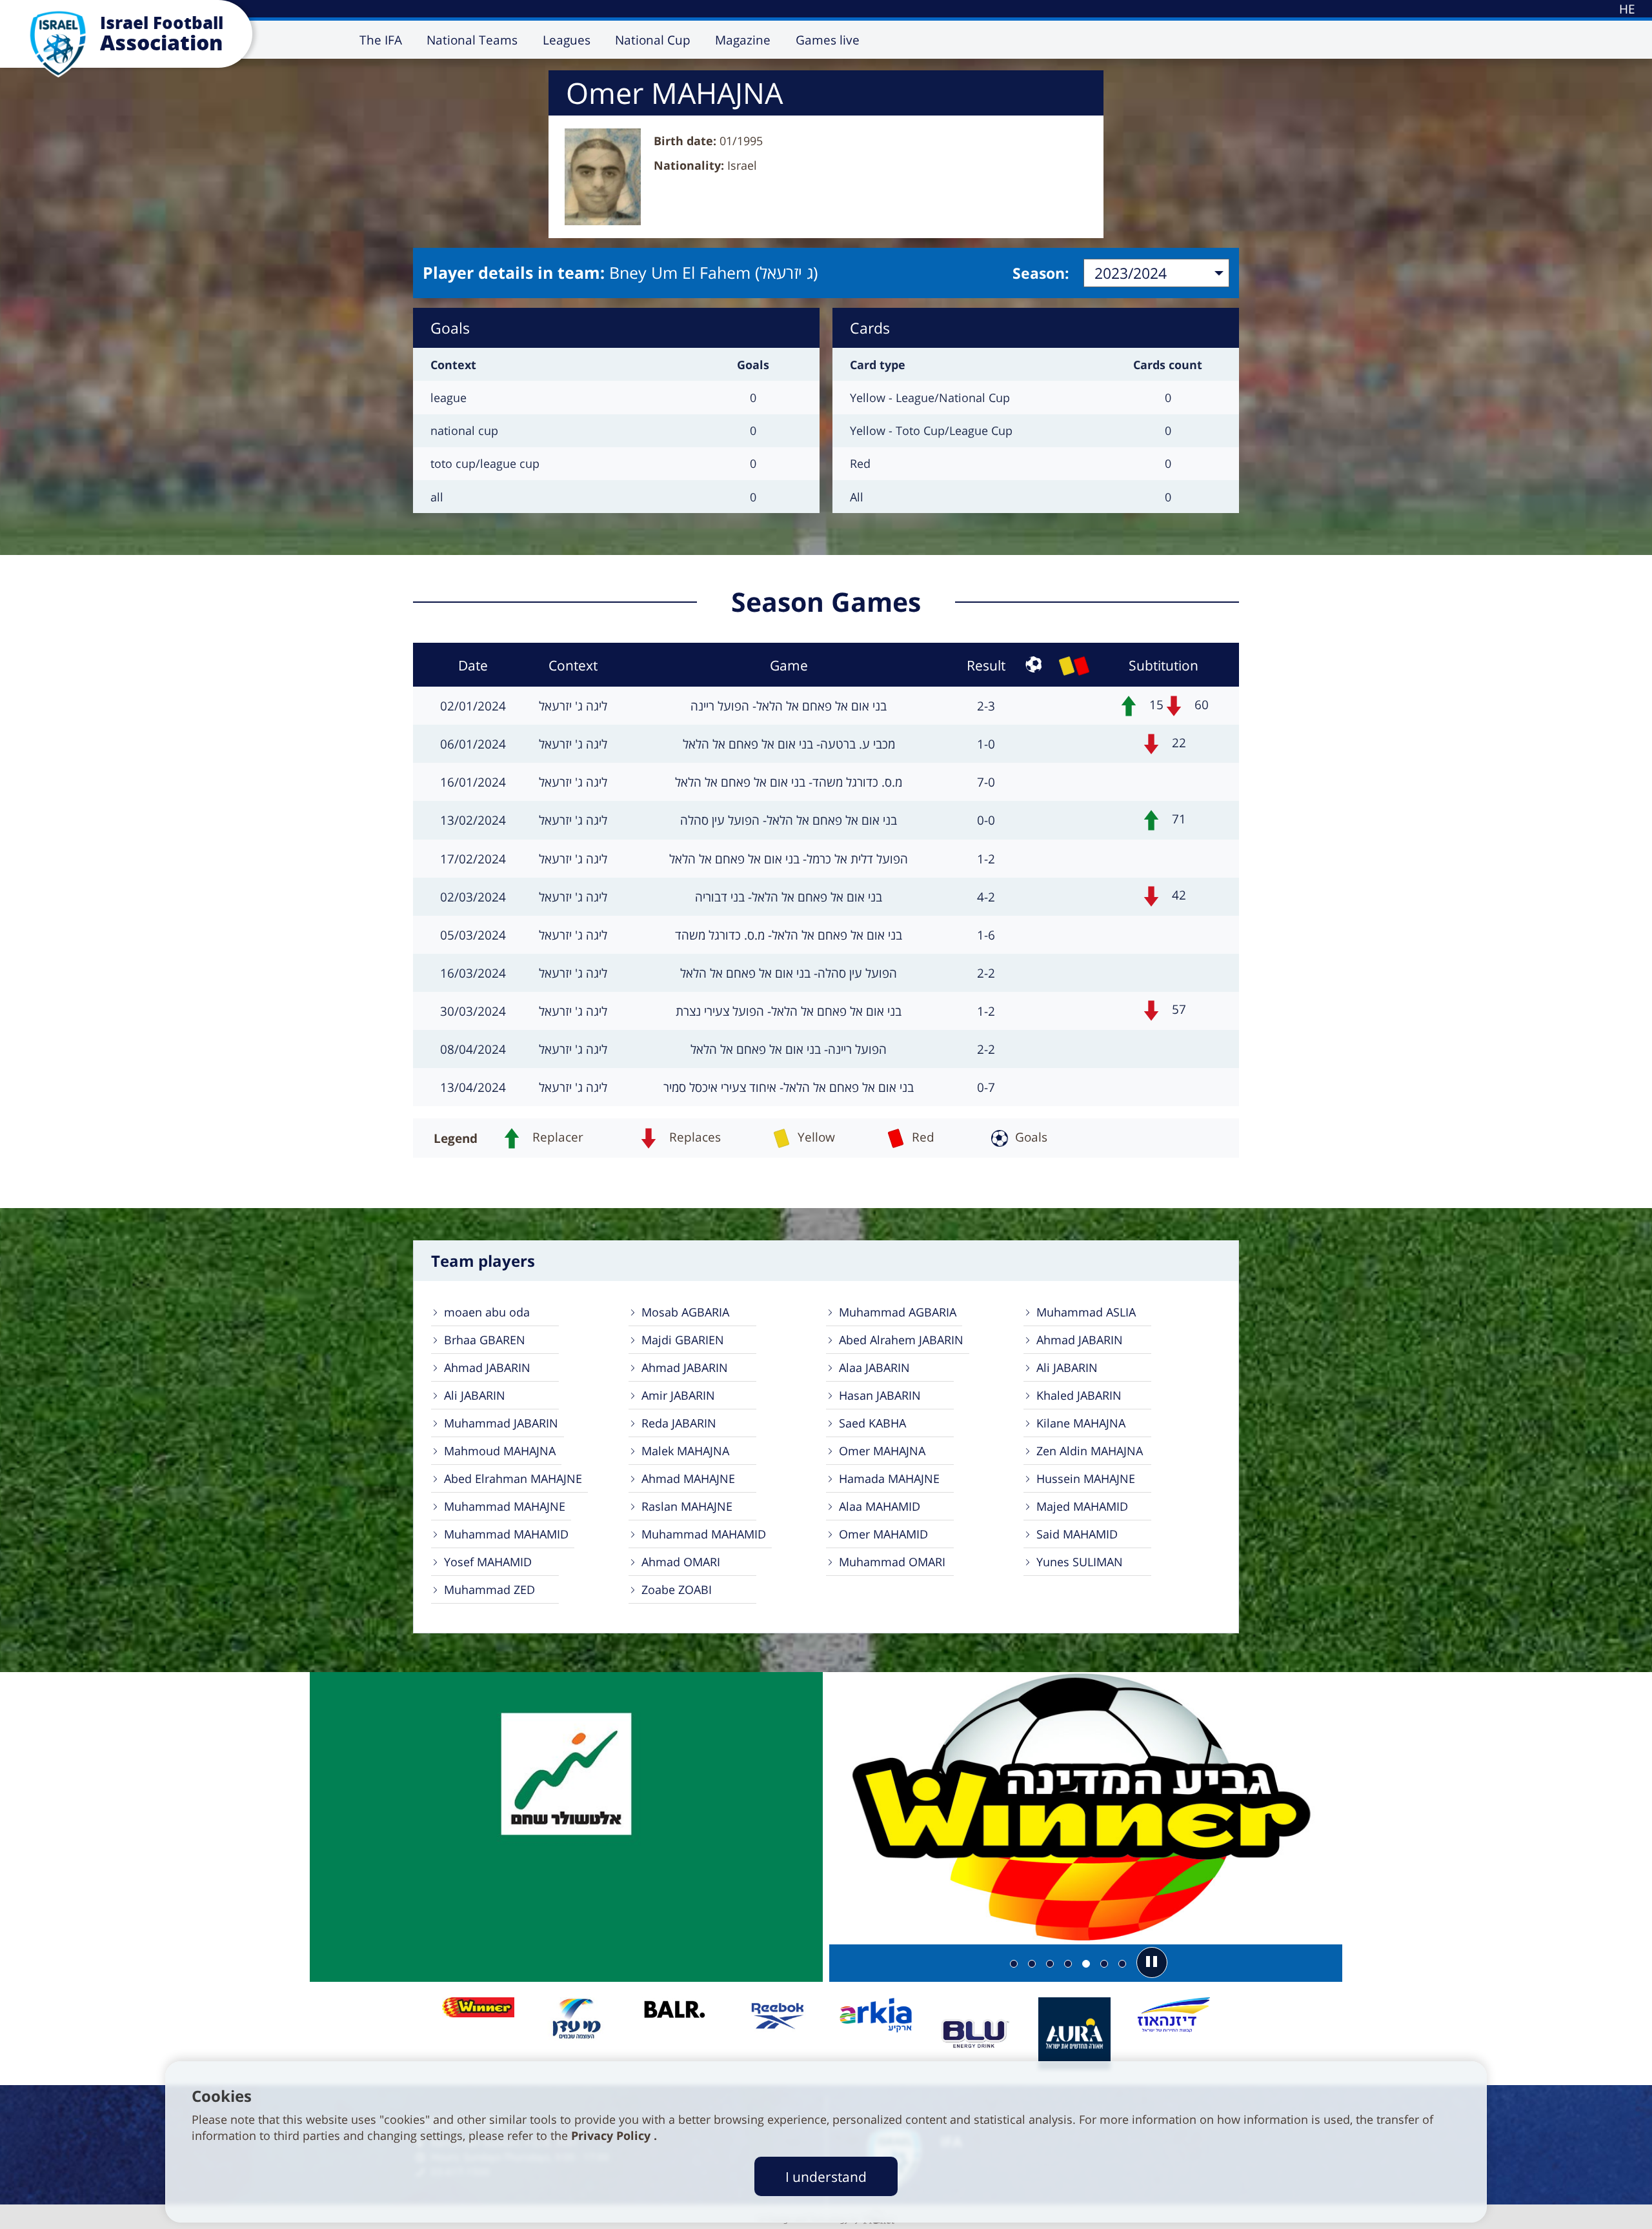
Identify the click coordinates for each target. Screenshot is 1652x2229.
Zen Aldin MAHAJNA (1090, 1451)
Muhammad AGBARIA (898, 1312)
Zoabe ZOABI (677, 1589)
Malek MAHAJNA (685, 1451)
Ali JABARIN (1067, 1367)
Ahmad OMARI (681, 1562)
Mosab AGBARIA (685, 1312)
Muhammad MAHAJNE (505, 1506)
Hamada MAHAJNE (889, 1478)
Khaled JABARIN (1079, 1395)
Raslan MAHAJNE (687, 1506)
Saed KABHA (872, 1423)
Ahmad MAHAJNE (688, 1478)
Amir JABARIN (678, 1395)
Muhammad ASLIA (1086, 1312)
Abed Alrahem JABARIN (901, 1340)
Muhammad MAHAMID (506, 1534)
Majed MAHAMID (1082, 1506)
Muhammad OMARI (892, 1562)
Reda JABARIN (679, 1423)
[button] (1152, 1962)
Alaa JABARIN (874, 1367)
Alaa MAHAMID (880, 1506)
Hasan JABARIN (880, 1395)
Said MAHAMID (1077, 1534)
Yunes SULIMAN (1080, 1562)
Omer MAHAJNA (882, 1451)
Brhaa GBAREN (485, 1340)
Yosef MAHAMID (488, 1562)
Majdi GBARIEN (683, 1340)
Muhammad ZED (489, 1589)
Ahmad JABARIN (1080, 1340)
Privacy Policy (612, 2135)
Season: (1041, 273)
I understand (826, 2176)
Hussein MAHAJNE (1086, 1478)
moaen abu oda (487, 1312)
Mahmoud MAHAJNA (500, 1451)
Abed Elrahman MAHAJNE (513, 1478)
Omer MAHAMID (883, 1534)
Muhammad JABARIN (501, 1423)
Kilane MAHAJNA (1081, 1423)
